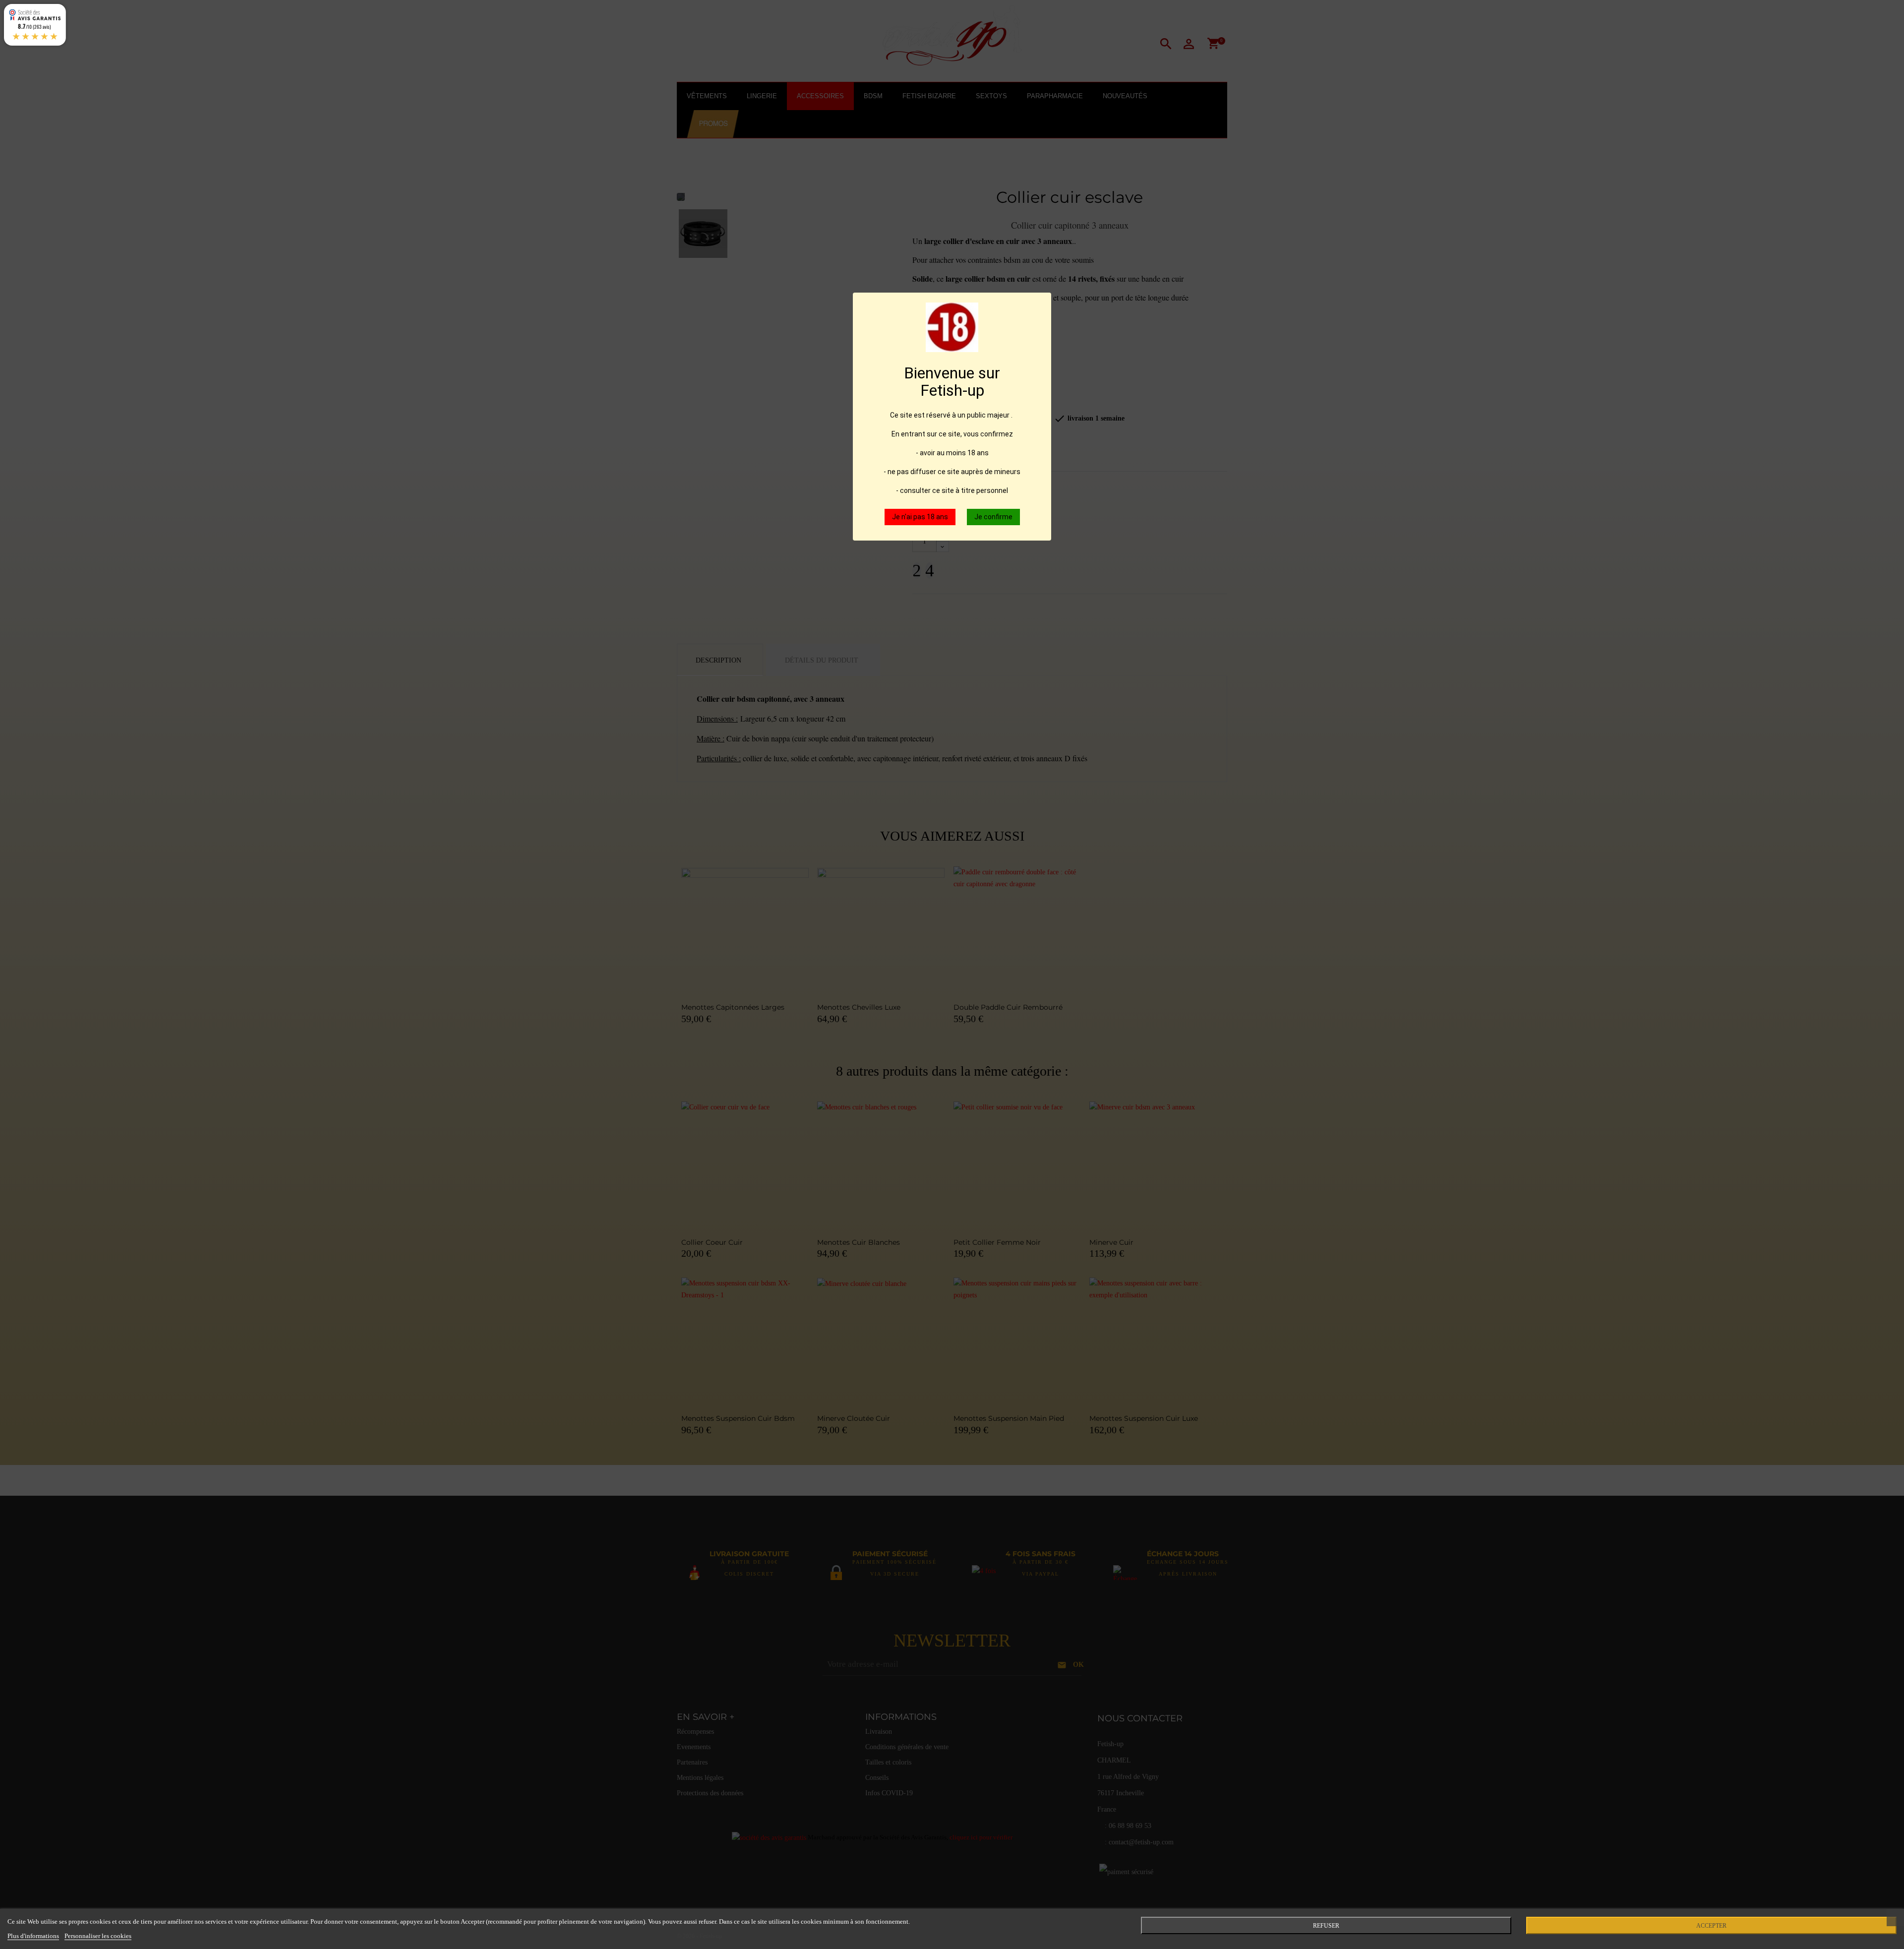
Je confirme (993, 517)
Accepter (1711, 1926)
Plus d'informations (33, 1936)
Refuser (1326, 1926)
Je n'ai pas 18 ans (920, 517)
